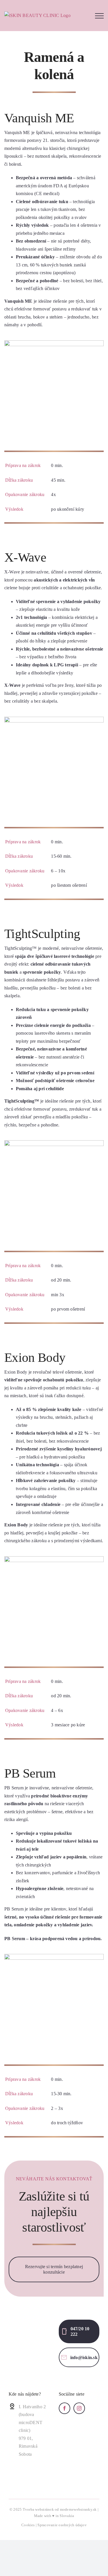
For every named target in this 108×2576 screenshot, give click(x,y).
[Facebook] (65, 2408)
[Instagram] (79, 2408)
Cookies (28, 2525)
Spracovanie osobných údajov (62, 2525)
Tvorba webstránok (38, 2509)
